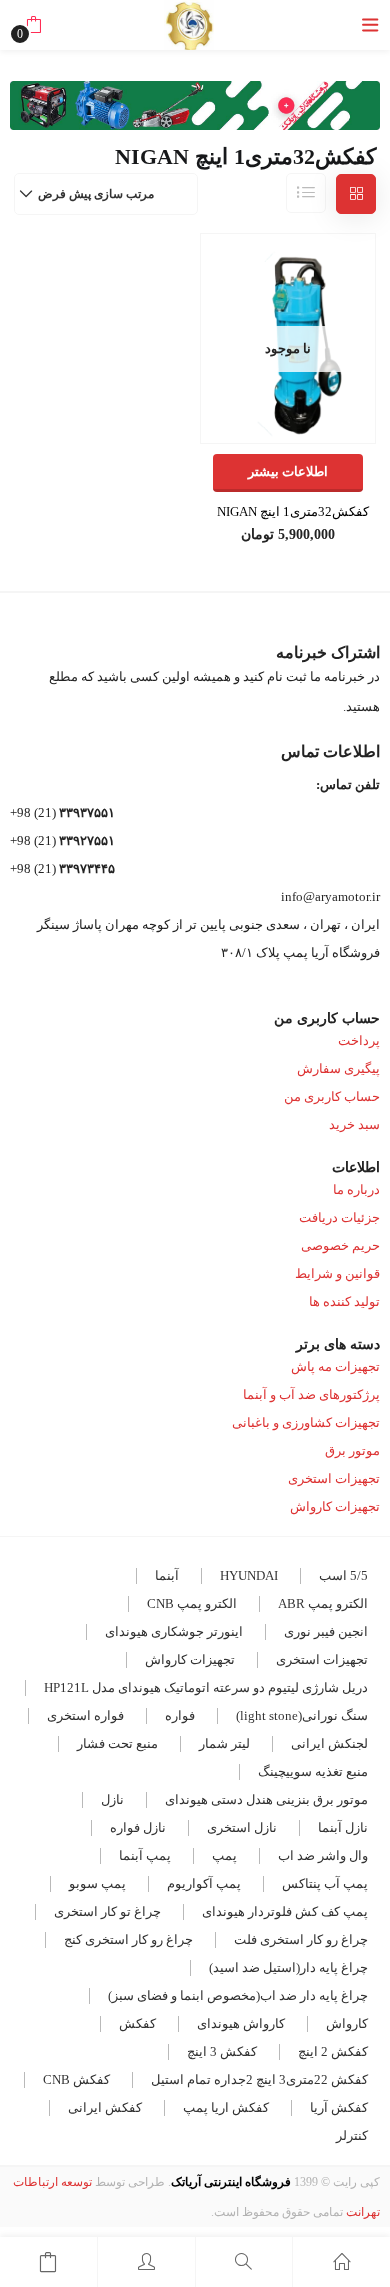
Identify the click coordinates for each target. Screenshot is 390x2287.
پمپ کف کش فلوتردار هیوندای (285, 1911)
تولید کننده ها (344, 1301)
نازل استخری (242, 1827)
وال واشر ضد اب (323, 1855)
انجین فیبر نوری (326, 1631)
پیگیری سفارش (338, 1068)
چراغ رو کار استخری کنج (128, 1939)
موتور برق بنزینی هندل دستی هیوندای (266, 1799)
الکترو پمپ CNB (192, 1603)
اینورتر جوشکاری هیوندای (174, 1631)
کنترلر (352, 2135)
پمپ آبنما (145, 1855)
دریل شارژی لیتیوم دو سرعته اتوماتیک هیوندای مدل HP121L (206, 1687)
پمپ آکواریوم (204, 1883)
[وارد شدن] (146, 2262)
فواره (180, 1715)
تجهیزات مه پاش (335, 1366)
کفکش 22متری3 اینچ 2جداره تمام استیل (259, 2079)
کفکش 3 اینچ (222, 2051)
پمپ (224, 1855)
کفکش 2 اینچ (333, 2051)
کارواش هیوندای (241, 2023)
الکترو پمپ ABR (323, 1603)
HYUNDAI (249, 1575)
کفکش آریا (339, 2107)
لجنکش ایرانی (329, 1743)
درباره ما (356, 1189)
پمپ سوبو (97, 1883)
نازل (112, 1799)
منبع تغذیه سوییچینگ (313, 1771)
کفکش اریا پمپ (226, 2107)
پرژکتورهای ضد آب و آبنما (311, 1394)
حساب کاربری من (332, 1096)
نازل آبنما (343, 1827)
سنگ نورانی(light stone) (302, 1715)
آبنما (167, 1575)
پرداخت (359, 1040)
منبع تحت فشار (117, 1743)
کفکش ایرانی (105, 2107)
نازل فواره (138, 1827)
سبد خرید (354, 1124)
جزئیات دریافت (339, 1217)
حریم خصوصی (340, 1245)
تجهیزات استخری (334, 1478)
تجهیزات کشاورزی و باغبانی (306, 1422)
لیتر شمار (224, 1743)
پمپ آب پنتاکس (325, 1883)
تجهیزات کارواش (335, 1506)
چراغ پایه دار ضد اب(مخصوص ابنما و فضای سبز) (238, 1995)
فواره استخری (85, 1715)
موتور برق (352, 1450)
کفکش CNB (76, 2079)
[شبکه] (356, 194)
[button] (33, 25)
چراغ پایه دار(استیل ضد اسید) (288, 1967)
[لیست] (306, 193)
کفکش (137, 2023)
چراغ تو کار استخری (107, 1911)
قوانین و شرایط (337, 1273)
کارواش (347, 2023)
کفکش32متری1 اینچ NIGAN (293, 511)
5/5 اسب (343, 1575)
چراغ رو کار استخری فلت (301, 1939)
